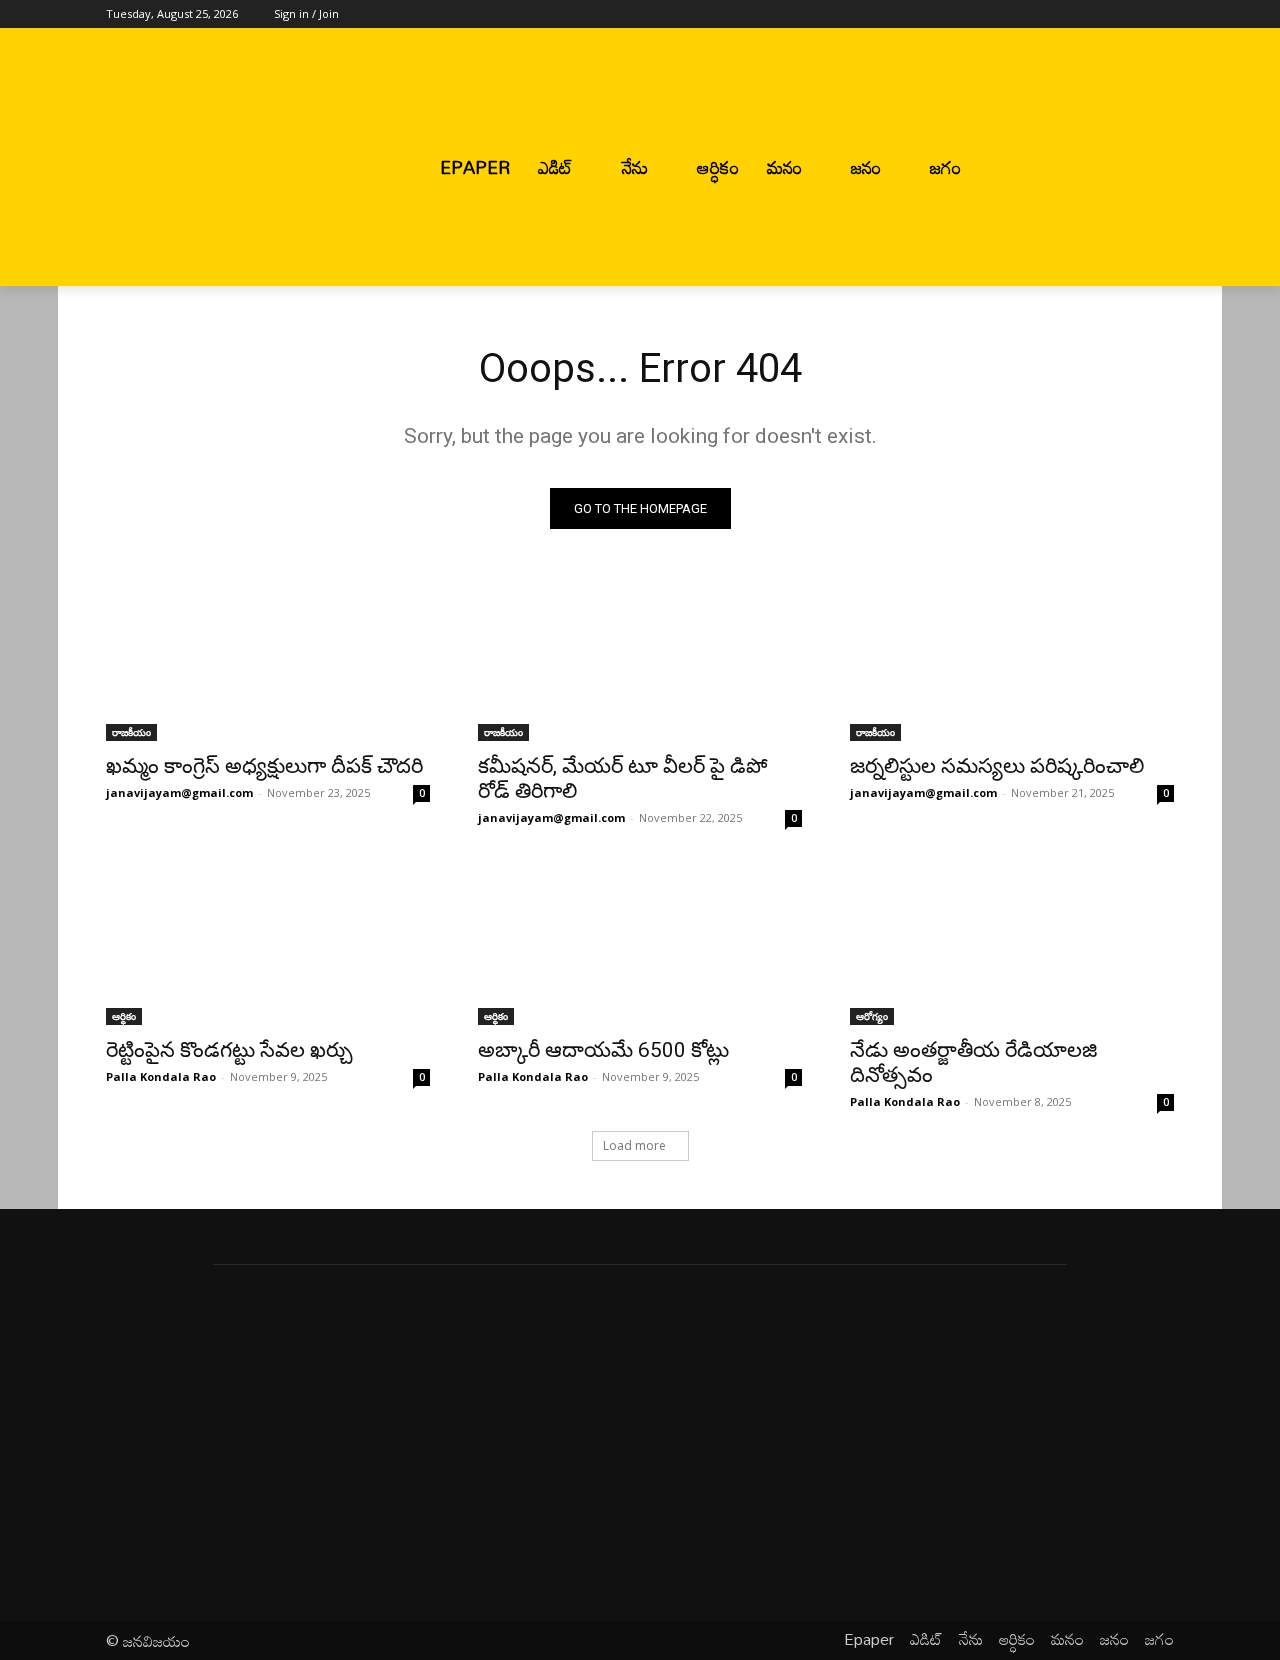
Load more (634, 1145)
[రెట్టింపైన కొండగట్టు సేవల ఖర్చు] (268, 944)
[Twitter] (1107, 14)
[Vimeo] (1134, 14)
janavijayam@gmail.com (179, 792)
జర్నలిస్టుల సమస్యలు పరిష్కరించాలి (997, 766)
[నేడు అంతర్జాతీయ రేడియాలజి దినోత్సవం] (1012, 944)
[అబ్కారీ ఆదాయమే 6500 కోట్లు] (640, 944)
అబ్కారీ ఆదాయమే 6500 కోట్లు (603, 1050)
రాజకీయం (131, 732)
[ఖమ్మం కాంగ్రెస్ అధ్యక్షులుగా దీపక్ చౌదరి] (268, 660)
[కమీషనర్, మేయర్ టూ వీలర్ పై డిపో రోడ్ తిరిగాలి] (640, 660)
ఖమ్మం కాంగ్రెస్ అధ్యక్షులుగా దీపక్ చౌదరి (264, 766)
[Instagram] (1079, 14)
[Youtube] (1162, 14)
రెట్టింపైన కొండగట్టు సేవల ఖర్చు (229, 1050)
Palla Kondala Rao (161, 1076)
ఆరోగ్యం (872, 1016)
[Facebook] (1051, 14)
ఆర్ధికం (124, 1016)
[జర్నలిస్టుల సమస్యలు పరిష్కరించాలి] (1012, 660)
